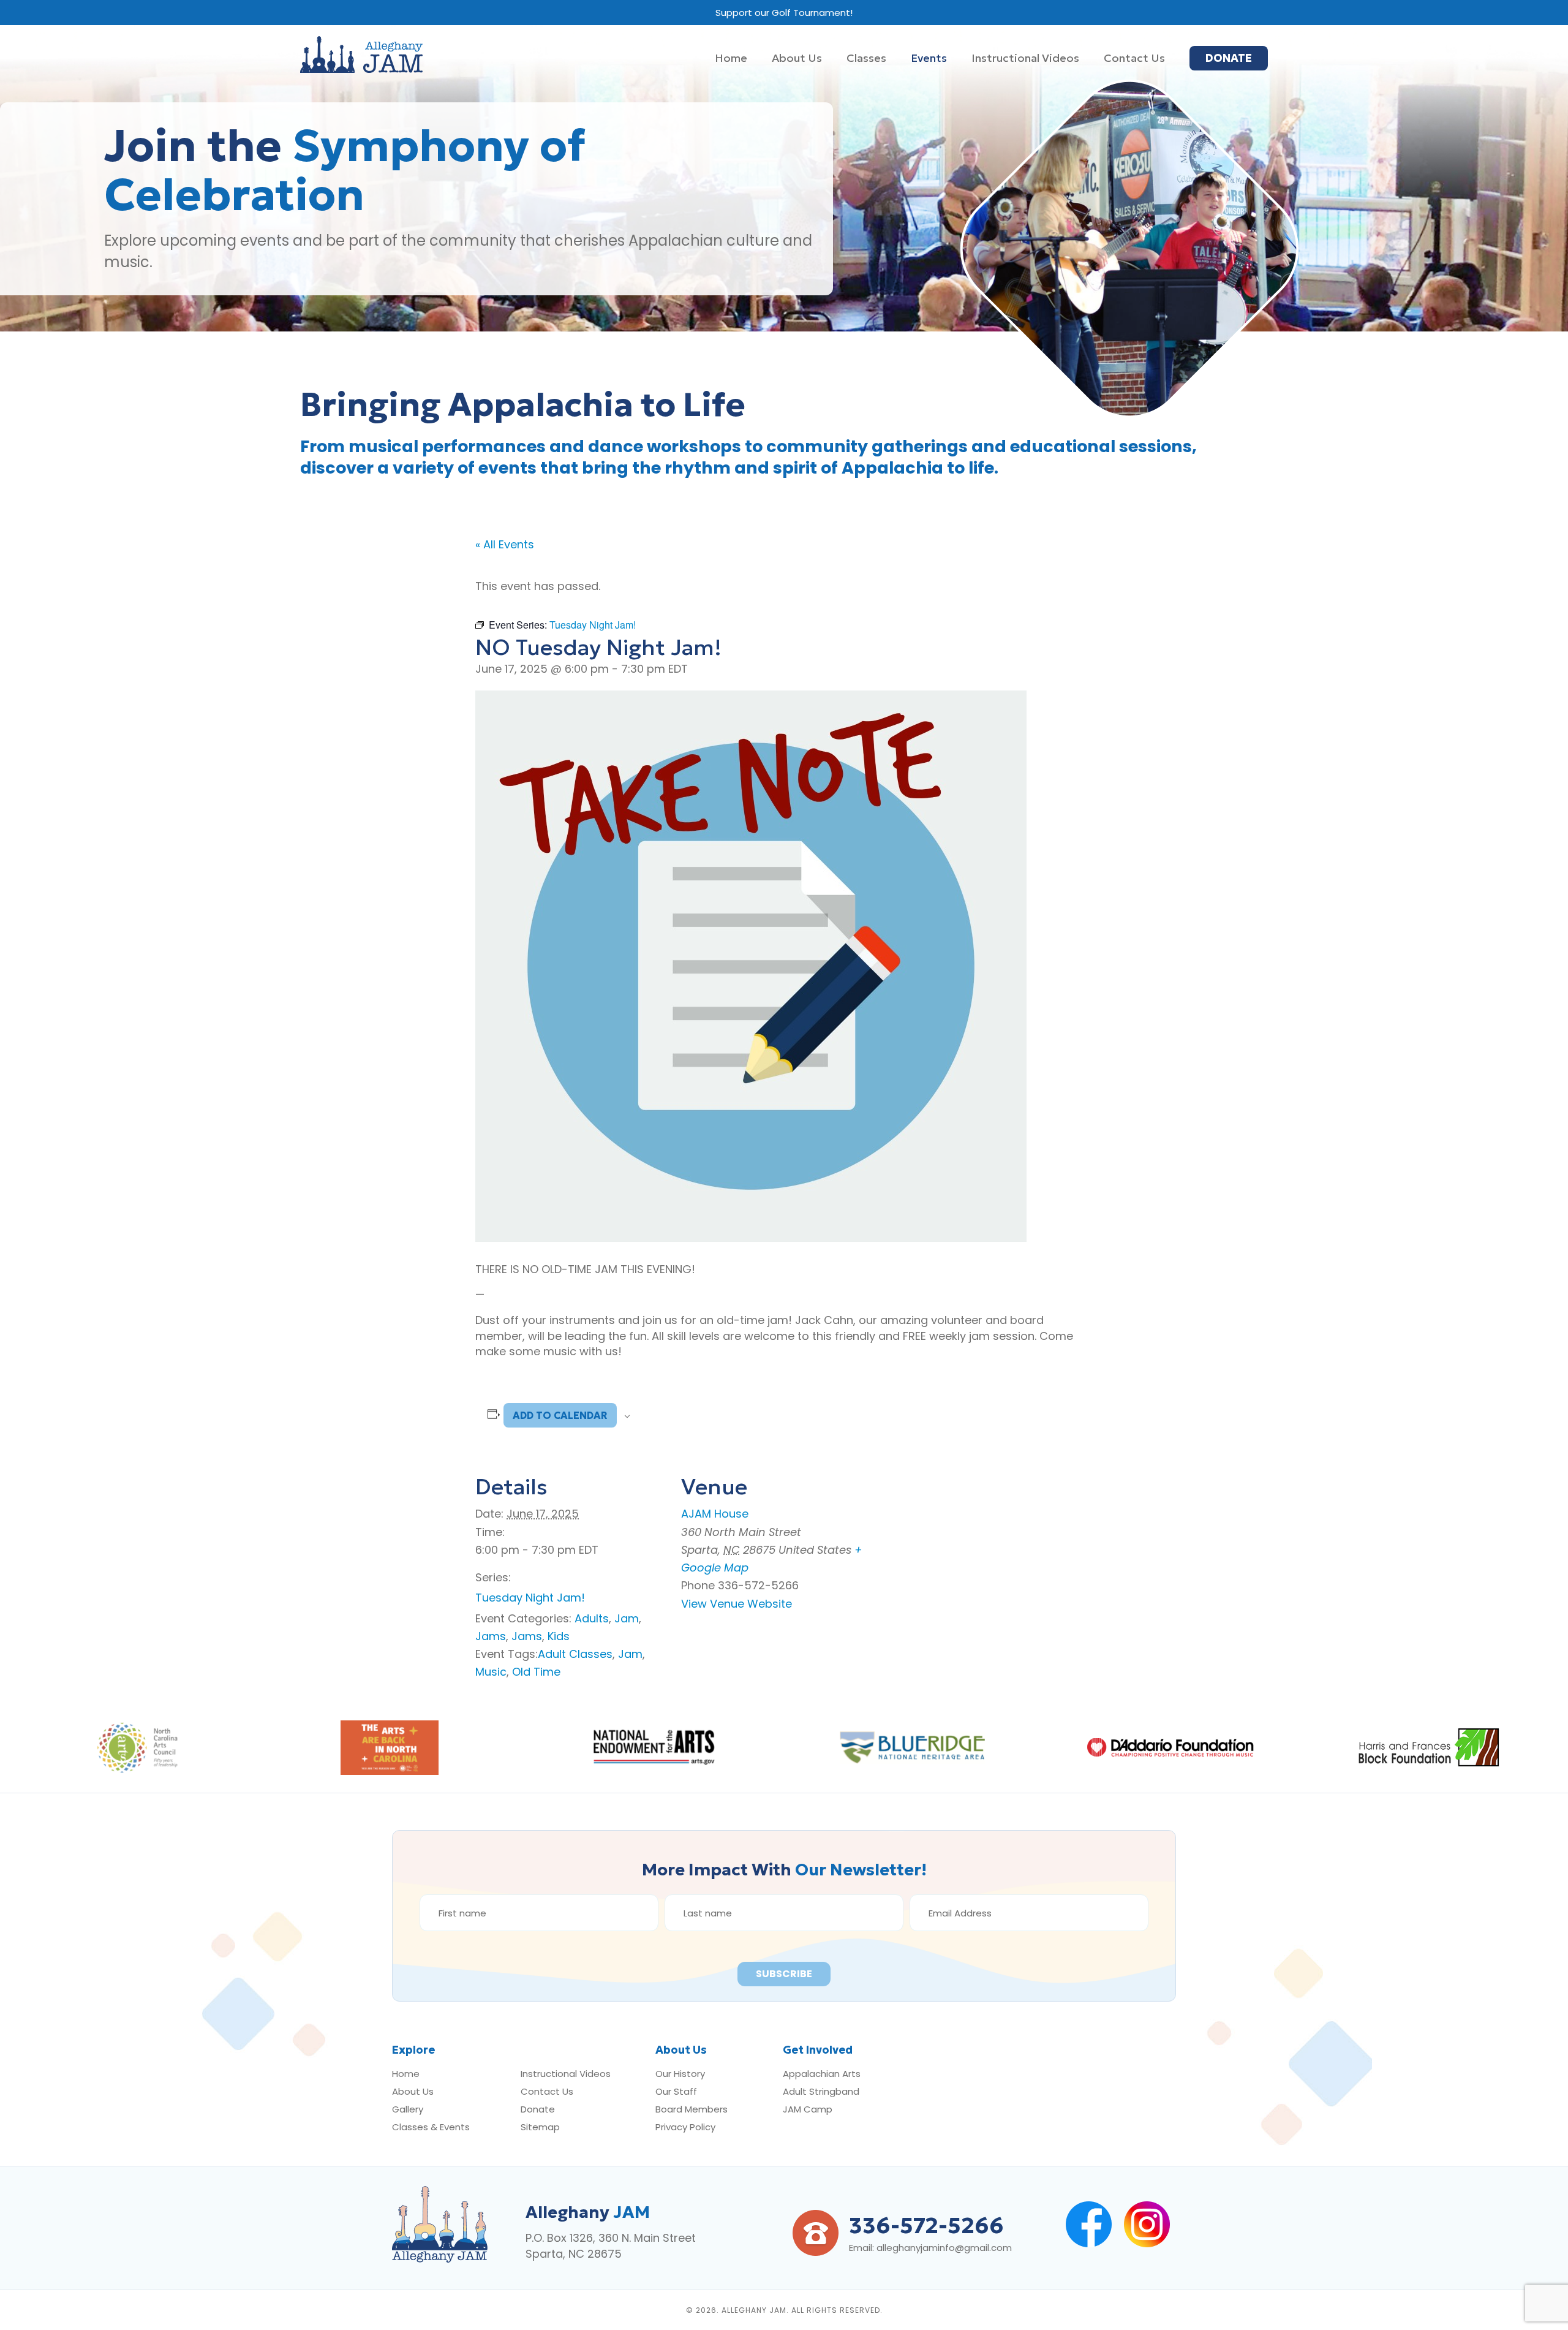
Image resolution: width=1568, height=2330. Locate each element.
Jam (627, 1618)
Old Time (536, 1672)
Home (406, 2074)
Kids (559, 1636)
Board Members (692, 2109)
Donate (538, 2109)
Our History (680, 2074)
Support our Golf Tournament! (784, 13)
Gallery (408, 2109)
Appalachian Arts (822, 2074)
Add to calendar (560, 1415)
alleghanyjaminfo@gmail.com (944, 2248)
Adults (592, 1618)
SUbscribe (784, 1974)
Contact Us (547, 2091)
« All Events (505, 544)
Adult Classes (575, 1654)
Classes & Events (431, 2127)
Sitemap (540, 2127)
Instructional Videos (566, 2074)
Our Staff (676, 2091)
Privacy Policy (685, 2127)
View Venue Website (737, 1604)
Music (491, 1672)
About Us (413, 2091)
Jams (491, 1636)
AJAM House (715, 1514)
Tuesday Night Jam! (530, 1598)
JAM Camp (808, 2109)
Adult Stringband (821, 2091)
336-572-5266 (926, 2226)
